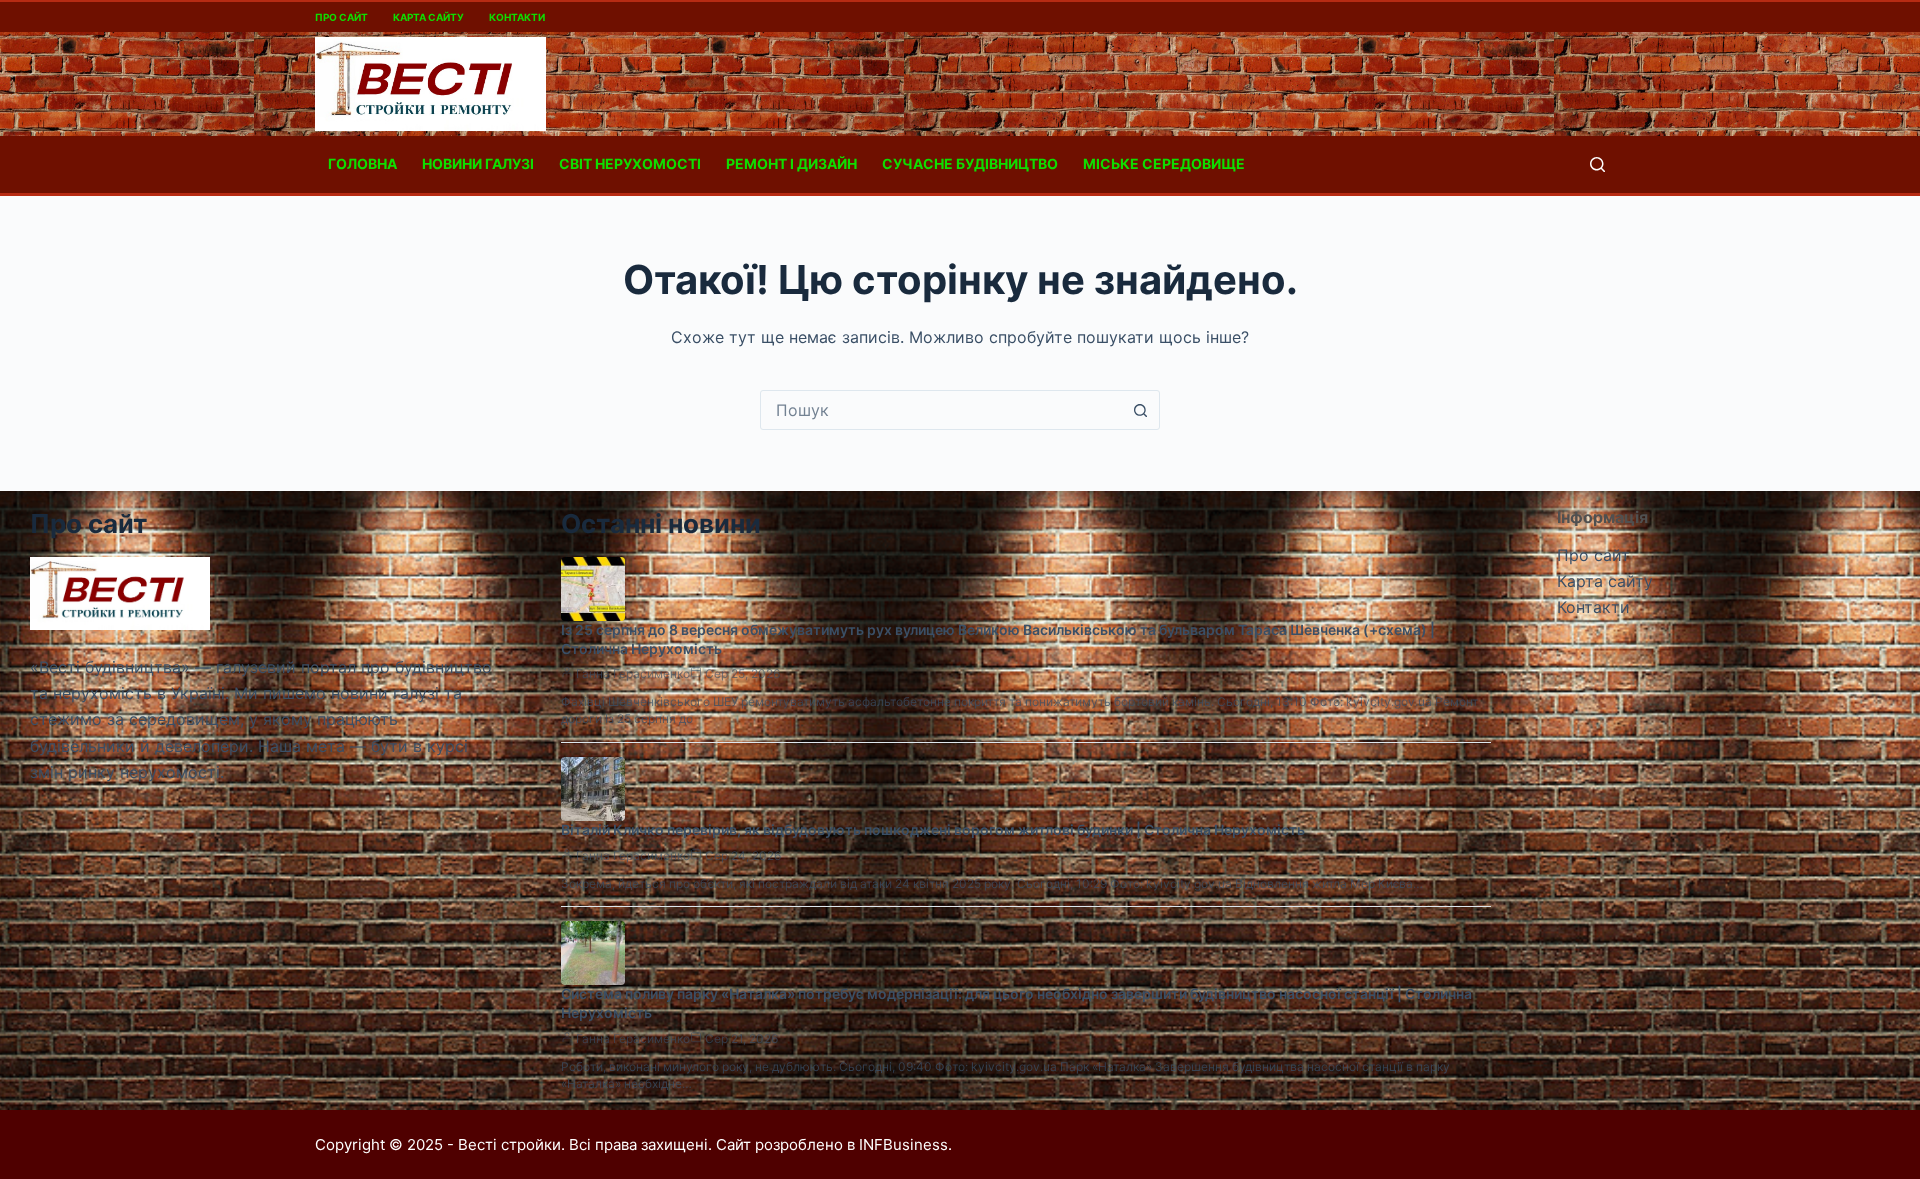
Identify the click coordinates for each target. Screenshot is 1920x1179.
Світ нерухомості (630, 163)
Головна (362, 163)
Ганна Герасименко (633, 673)
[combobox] (941, 410)
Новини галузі (478, 163)
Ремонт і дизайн (791, 163)
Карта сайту (428, 17)
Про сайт (341, 17)
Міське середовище (1164, 163)
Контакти (517, 17)
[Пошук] (1597, 164)
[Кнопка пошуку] (1140, 410)
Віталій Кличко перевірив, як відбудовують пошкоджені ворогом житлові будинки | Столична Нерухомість (933, 829)
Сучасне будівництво (970, 163)
